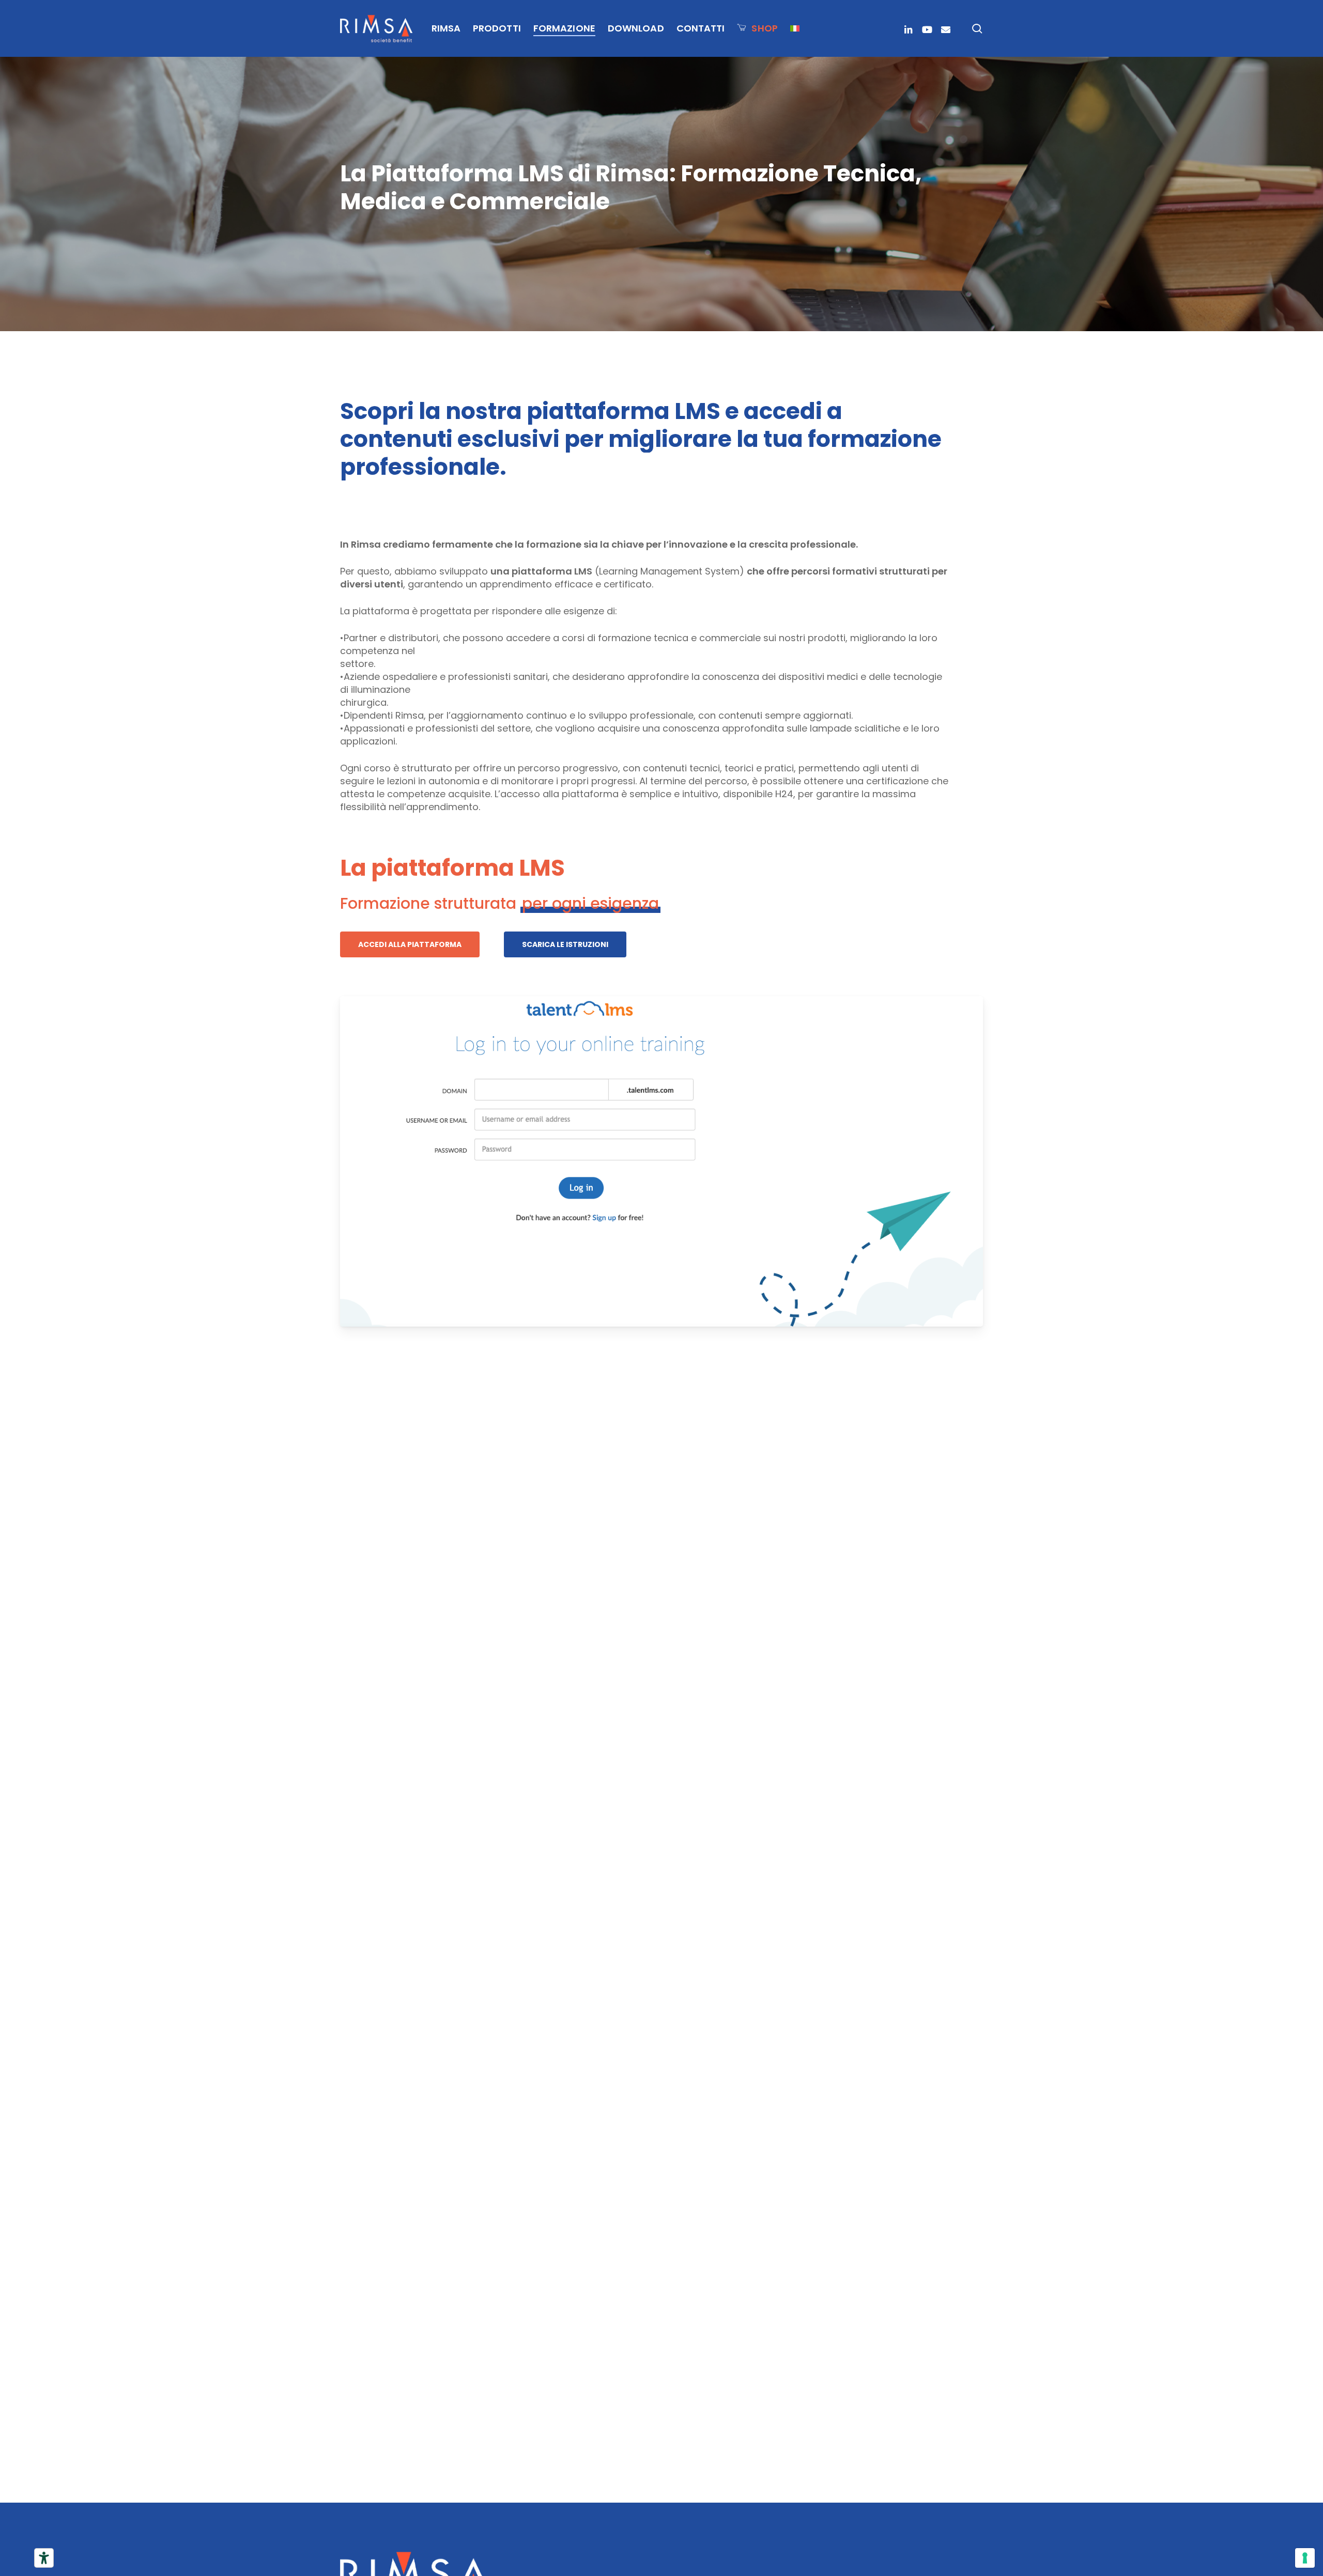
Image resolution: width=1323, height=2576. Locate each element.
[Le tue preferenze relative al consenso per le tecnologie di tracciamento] (1305, 2558)
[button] (410, 944)
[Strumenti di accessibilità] (44, 2558)
